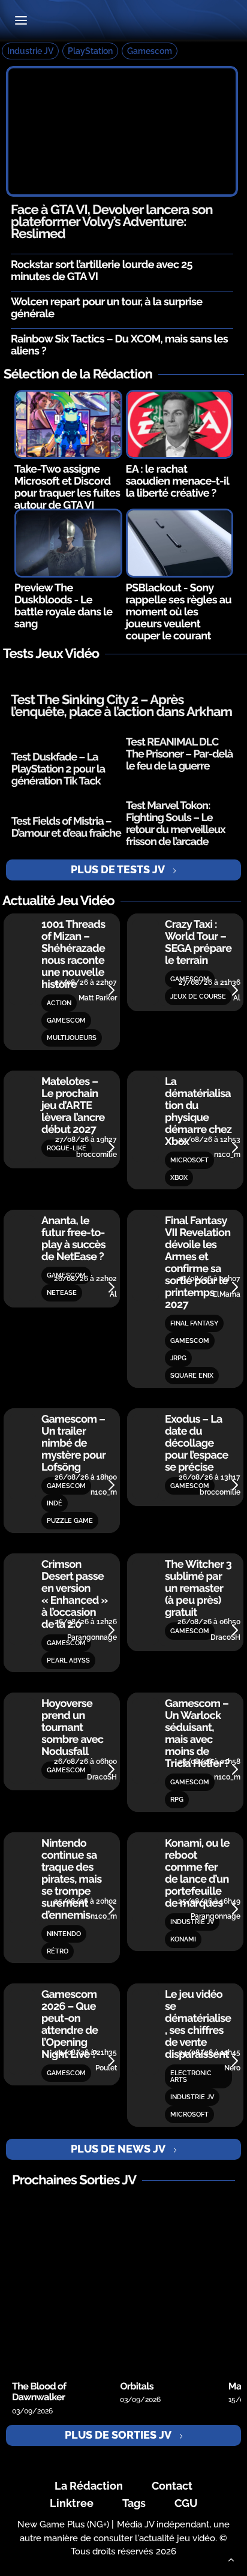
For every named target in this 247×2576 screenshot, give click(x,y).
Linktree (72, 2503)
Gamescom (150, 51)
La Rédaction (89, 2486)
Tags (134, 2503)
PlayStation (90, 51)
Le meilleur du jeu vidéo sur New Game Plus (123, 21)
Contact (172, 2486)
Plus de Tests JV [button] (118, 869)
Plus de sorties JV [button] (118, 2435)
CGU (186, 2503)
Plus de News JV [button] (118, 2149)
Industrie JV (30, 51)
